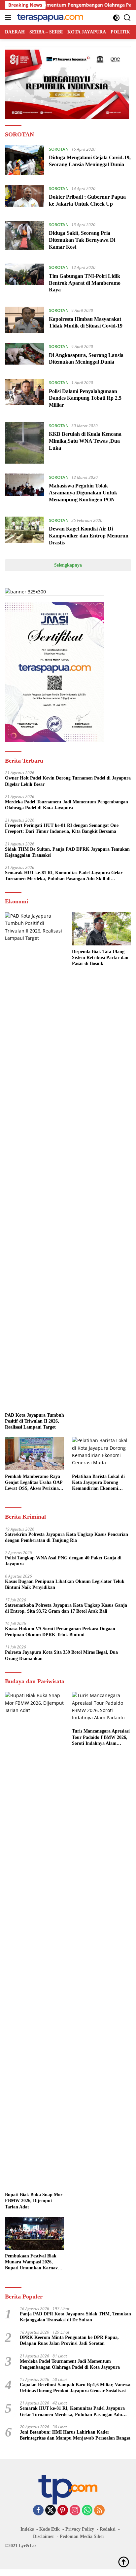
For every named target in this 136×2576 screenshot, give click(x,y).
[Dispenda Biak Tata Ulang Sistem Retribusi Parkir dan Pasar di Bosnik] (102, 929)
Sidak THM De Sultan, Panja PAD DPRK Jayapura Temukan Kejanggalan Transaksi (67, 852)
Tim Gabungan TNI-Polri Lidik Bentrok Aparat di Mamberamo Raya (85, 283)
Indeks (27, 2529)
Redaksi (108, 2529)
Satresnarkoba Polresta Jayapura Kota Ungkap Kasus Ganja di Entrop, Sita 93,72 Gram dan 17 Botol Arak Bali (66, 1608)
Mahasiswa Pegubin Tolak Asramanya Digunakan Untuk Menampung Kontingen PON (83, 493)
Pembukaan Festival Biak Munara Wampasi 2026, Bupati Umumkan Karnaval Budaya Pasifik (33, 2262)
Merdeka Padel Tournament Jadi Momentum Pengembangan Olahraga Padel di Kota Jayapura (67, 805)
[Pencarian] (127, 18)
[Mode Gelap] (116, 18)
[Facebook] (38, 2511)
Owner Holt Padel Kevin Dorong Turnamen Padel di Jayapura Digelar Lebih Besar (68, 781)
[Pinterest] (63, 2511)
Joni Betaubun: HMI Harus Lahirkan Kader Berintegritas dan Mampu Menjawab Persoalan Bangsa (75, 2435)
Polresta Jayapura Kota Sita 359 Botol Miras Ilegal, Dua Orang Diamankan (61, 1655)
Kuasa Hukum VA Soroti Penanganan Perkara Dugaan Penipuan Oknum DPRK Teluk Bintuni (60, 1632)
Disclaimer (44, 2536)
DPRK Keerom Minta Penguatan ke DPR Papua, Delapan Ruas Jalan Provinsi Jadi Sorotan (69, 2340)
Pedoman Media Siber (82, 2536)
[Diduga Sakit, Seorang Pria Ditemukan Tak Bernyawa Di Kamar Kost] (24, 237)
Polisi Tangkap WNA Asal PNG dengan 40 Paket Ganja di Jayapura (63, 1561)
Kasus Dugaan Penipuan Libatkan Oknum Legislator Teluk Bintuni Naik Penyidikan (65, 1584)
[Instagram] (75, 2511)
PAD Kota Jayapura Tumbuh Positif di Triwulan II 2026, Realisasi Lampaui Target (34, 1421)
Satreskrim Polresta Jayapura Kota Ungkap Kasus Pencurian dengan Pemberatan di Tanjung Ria (67, 1537)
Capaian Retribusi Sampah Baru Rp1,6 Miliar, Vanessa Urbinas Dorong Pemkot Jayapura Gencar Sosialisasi (75, 2388)
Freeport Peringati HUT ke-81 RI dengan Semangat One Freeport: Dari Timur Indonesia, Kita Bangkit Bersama (62, 828)
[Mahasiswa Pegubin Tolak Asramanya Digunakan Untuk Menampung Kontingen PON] (24, 490)
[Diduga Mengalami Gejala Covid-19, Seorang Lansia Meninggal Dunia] (24, 160)
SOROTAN (59, 149)
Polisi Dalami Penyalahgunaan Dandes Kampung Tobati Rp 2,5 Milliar (85, 398)
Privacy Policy (80, 2529)
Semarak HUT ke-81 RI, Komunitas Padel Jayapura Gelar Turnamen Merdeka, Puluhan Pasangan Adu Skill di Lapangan (64, 876)
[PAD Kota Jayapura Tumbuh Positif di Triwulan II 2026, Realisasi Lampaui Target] (34, 1161)
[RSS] (99, 2511)
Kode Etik (50, 2529)
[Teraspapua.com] (49, 18)
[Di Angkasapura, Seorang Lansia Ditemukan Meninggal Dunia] (24, 356)
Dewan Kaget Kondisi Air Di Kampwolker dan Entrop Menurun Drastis (89, 536)
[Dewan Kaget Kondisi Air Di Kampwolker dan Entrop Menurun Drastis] (24, 533)
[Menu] (9, 18)
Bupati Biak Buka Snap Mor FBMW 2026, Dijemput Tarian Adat (34, 2201)
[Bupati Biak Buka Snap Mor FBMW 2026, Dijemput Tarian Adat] (34, 1940)
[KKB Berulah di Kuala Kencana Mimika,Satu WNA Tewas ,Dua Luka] (24, 443)
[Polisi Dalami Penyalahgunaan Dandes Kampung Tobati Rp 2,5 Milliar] (24, 395)
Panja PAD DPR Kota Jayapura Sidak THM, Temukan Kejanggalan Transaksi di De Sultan (75, 2317)
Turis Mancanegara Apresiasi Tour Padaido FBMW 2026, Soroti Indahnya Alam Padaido (101, 1738)
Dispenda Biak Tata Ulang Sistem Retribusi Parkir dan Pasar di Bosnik (100, 958)
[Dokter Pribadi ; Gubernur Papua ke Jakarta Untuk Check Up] (24, 198)
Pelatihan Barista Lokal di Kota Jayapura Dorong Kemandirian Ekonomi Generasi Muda (98, 1483)
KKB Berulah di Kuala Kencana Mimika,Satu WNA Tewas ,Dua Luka (85, 441)
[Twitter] (51, 2511)
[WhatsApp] (87, 2511)
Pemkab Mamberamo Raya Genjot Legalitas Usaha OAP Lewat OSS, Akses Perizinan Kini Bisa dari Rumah (34, 1483)
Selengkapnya (68, 565)
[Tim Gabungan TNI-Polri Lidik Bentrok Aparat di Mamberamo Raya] (24, 280)
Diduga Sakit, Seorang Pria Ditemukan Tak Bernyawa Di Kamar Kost (82, 240)
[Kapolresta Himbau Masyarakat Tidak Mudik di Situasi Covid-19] (24, 320)
